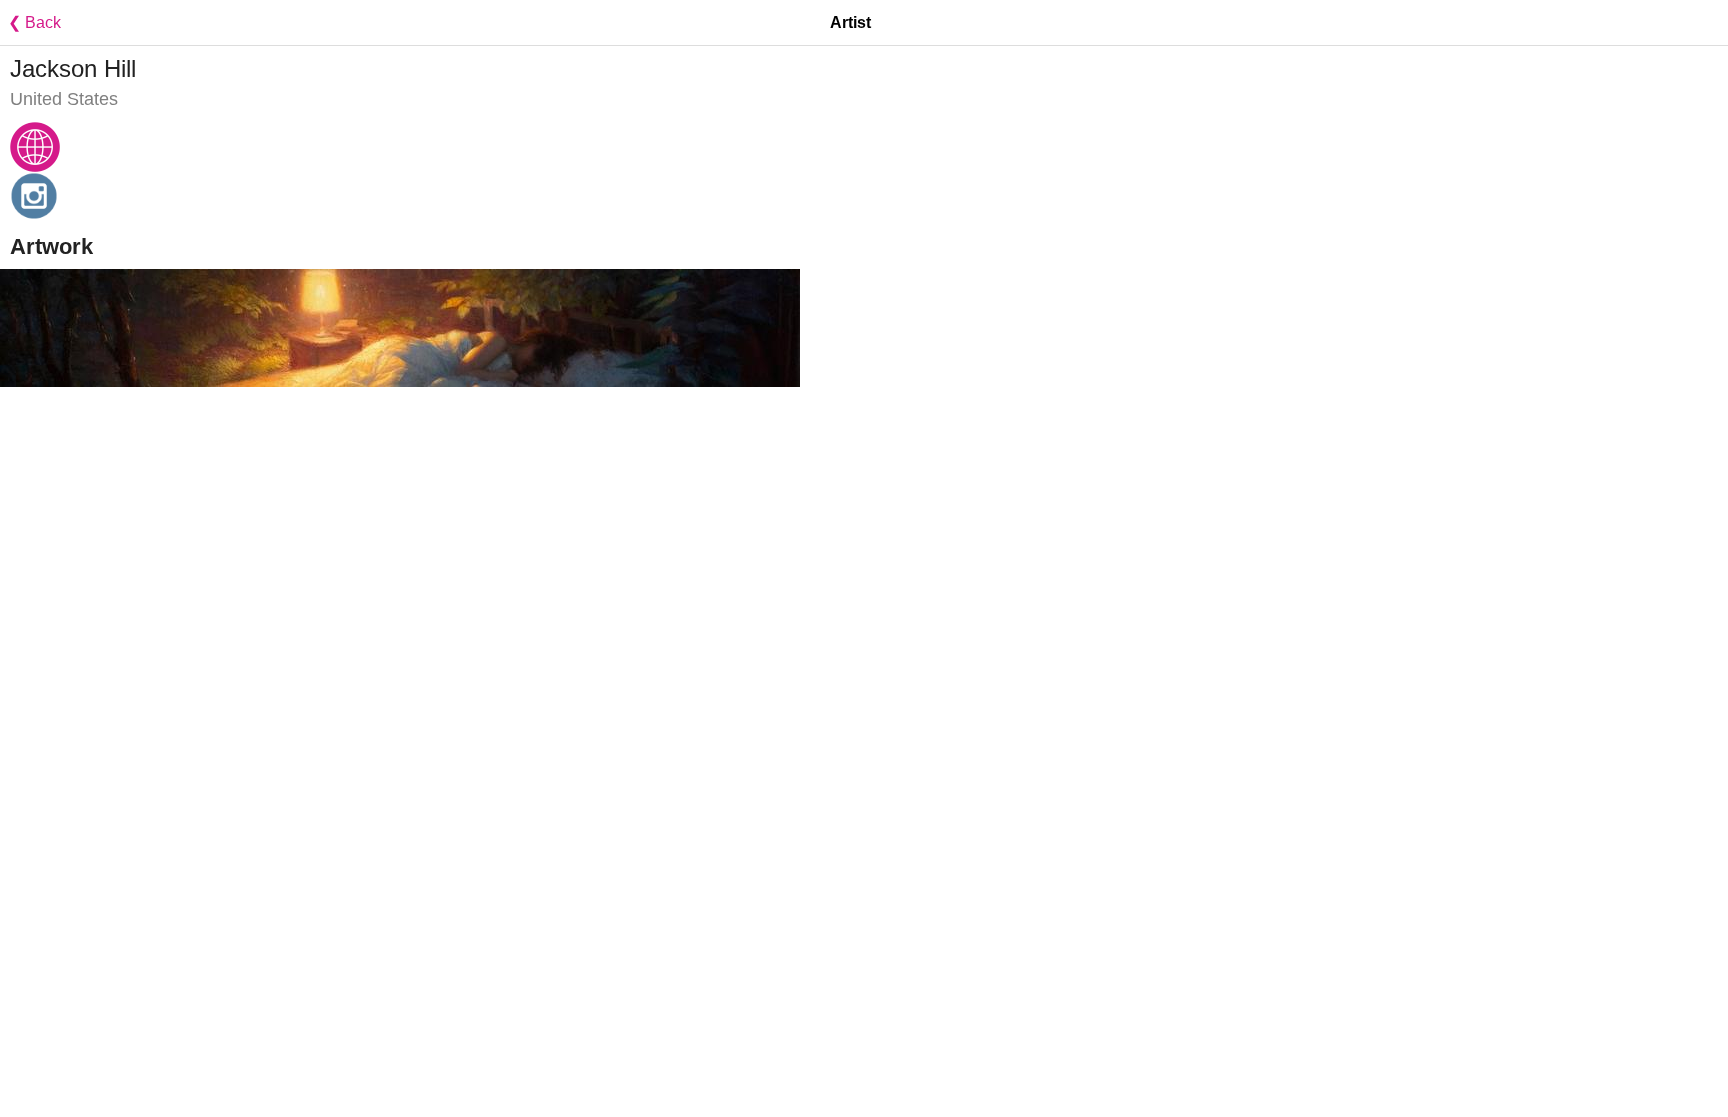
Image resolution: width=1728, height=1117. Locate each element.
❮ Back (30, 22)
